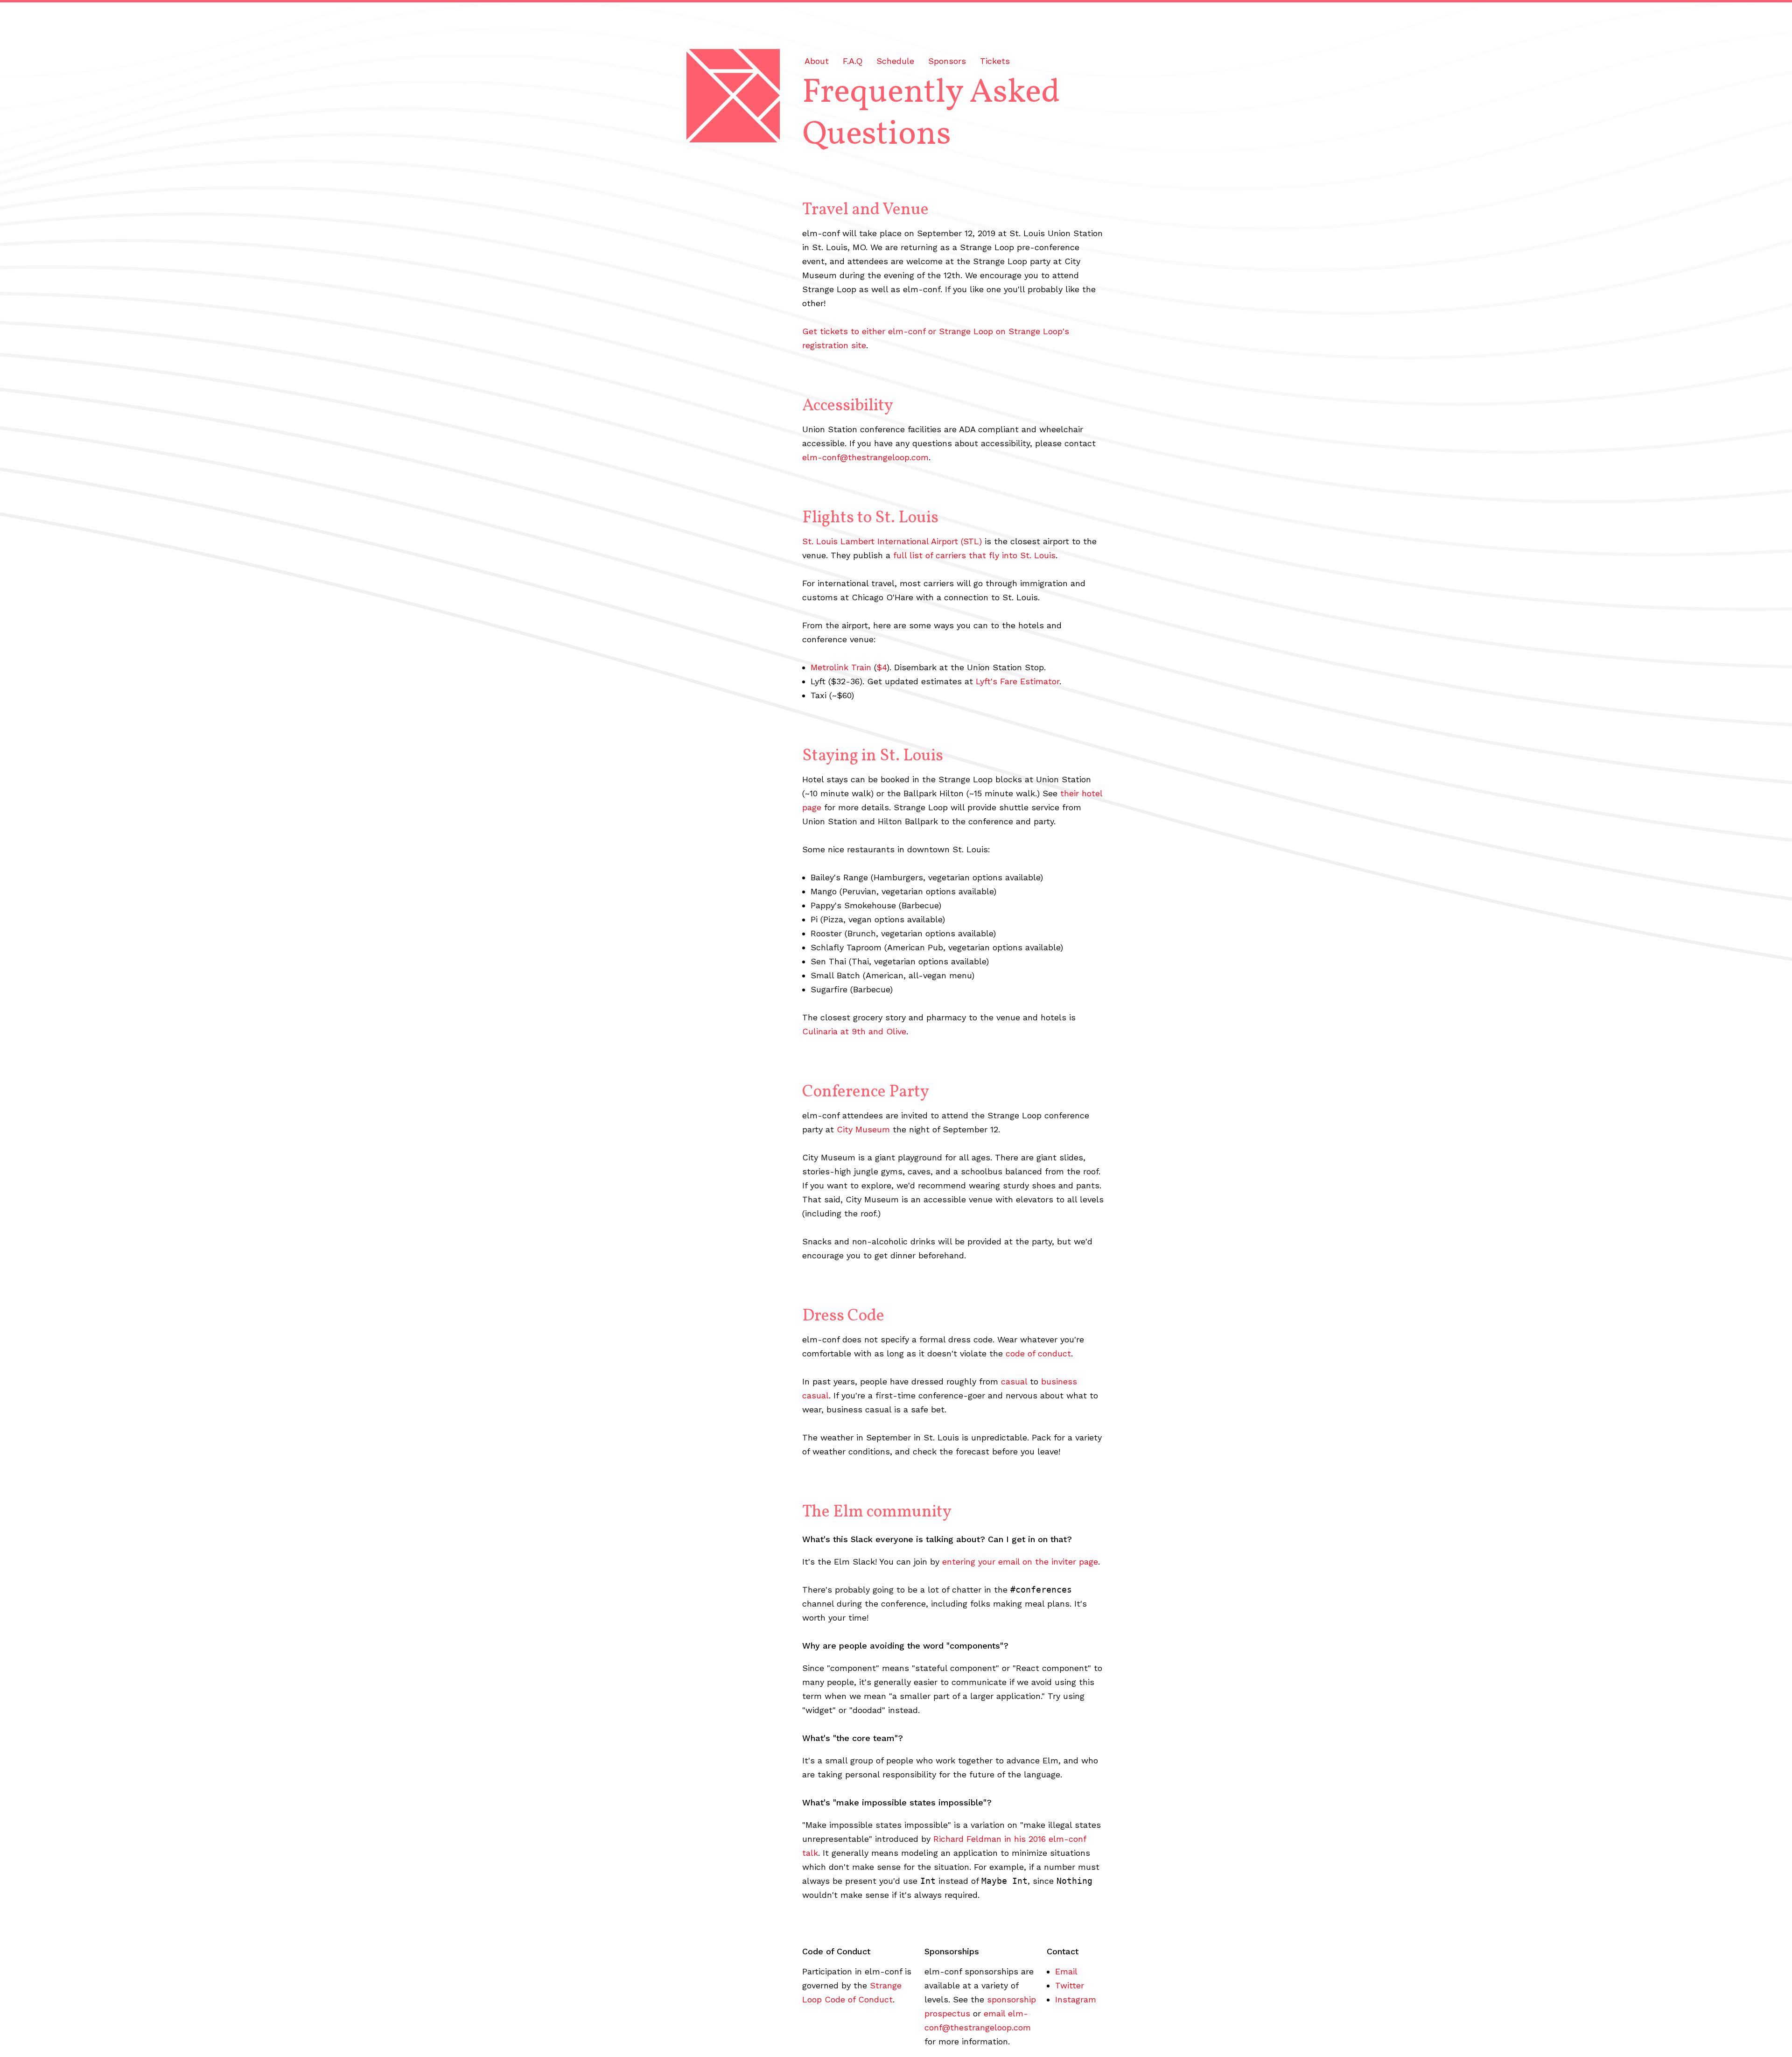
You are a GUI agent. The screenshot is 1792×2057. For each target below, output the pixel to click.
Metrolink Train (841, 667)
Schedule (895, 61)
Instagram (1076, 1999)
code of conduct (1038, 1353)
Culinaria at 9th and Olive (854, 1031)
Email (1066, 1971)
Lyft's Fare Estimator (1018, 681)
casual (1014, 1381)
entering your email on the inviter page (1020, 1562)
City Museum (863, 1129)
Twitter (1070, 1985)
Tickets (995, 61)
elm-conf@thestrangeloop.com (865, 457)
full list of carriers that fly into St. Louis (974, 555)
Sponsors (947, 61)
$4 (882, 667)
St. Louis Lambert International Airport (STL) (892, 541)
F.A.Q (853, 61)
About (817, 61)
